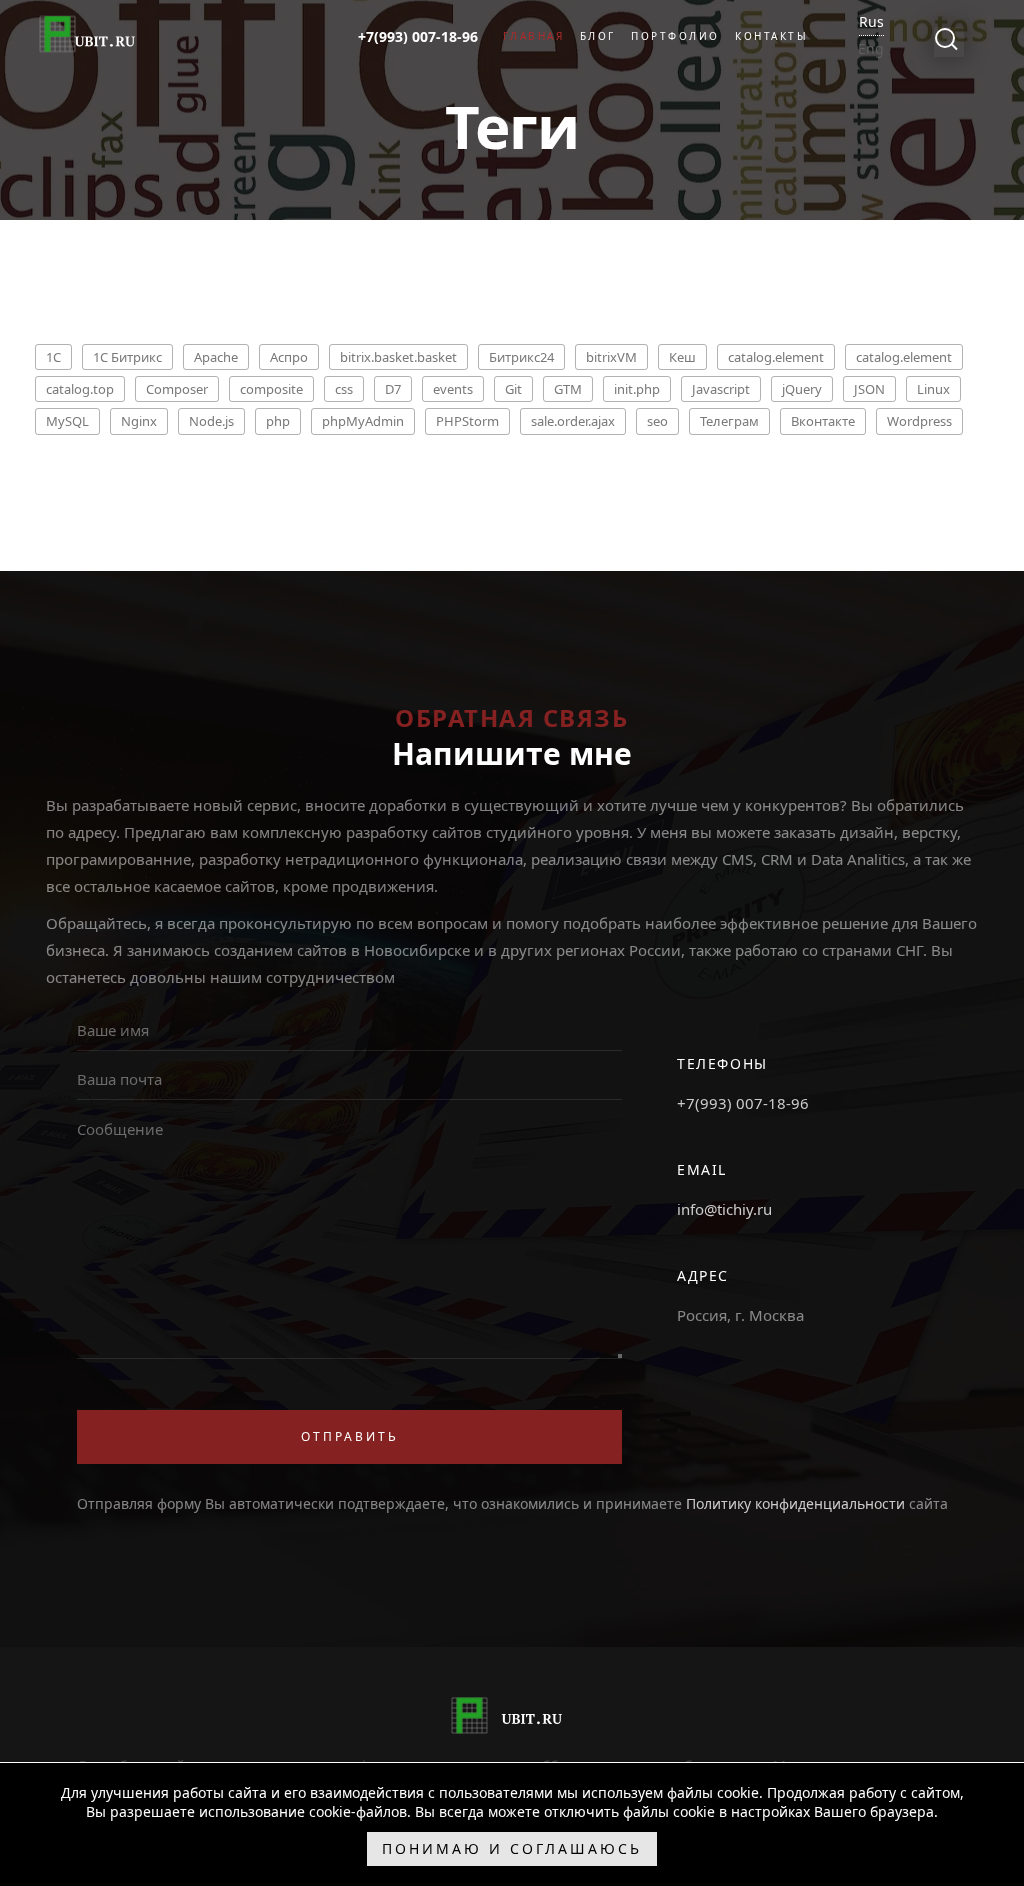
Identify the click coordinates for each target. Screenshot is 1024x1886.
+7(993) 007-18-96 (743, 1103)
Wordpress (919, 421)
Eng (871, 48)
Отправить (350, 1436)
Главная (534, 36)
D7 (393, 389)
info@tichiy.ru (724, 1209)
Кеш (682, 357)
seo (657, 421)
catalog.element (776, 357)
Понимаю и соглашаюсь (512, 1848)
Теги (512, 126)
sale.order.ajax (573, 421)
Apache (216, 357)
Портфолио (675, 36)
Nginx (139, 421)
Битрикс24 (521, 357)
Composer (177, 389)
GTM (568, 389)
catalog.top (80, 389)
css (344, 389)
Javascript (721, 389)
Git (513, 389)
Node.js (211, 421)
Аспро (289, 357)
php (278, 421)
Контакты (771, 36)
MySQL (67, 421)
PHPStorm (467, 421)
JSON (869, 389)
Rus (871, 21)
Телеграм (729, 421)
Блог (598, 36)
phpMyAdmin (363, 421)
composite (271, 389)
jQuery (802, 389)
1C (53, 357)
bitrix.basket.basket (398, 357)
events (453, 389)
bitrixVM (611, 357)
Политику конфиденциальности (795, 1503)
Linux (933, 389)
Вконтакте (823, 421)
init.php (637, 389)
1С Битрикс (127, 357)
